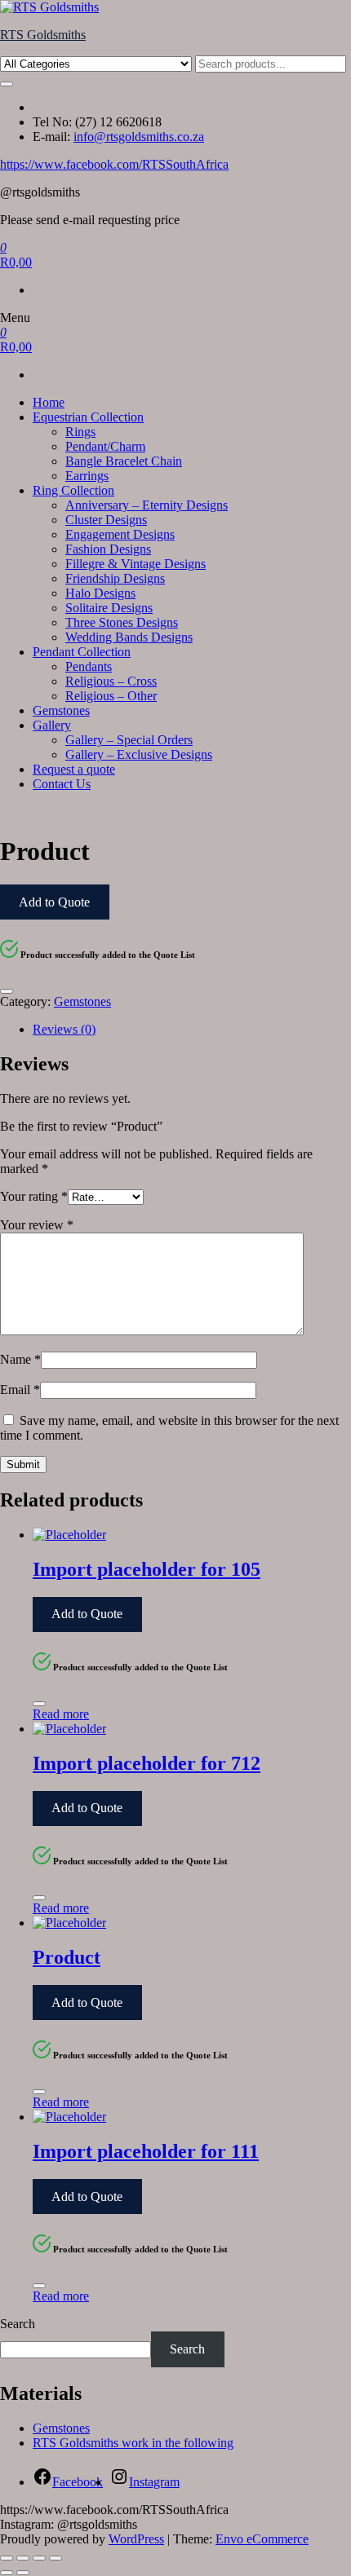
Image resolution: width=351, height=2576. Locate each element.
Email (20, 1389)
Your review (37, 1225)
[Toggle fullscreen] (23, 2558)
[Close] (7, 991)
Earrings (87, 476)
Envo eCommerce (262, 2539)
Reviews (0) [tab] (64, 1029)
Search (18, 2324)
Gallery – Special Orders (129, 740)
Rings (80, 432)
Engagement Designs (120, 534)
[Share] (39, 2558)
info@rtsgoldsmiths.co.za (139, 137)
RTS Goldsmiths (43, 35)
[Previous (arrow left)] (7, 2573)
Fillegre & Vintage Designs (136, 564)
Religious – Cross (111, 681)
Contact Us (62, 784)
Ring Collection (73, 490)
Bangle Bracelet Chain (124, 461)
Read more (61, 1714)
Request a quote (74, 769)
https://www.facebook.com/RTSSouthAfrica (114, 164)
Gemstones (61, 710)
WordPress (136, 2539)
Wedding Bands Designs (129, 637)
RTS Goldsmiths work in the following (133, 2443)
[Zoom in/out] (7, 2558)
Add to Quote (54, 902)
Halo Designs (100, 593)
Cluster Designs (106, 520)
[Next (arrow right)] (23, 2573)
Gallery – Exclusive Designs (139, 754)
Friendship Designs (115, 578)
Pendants (89, 666)
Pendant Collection (82, 652)
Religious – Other (111, 696)
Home (49, 402)
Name (20, 1359)
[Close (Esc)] (56, 2558)
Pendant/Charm (105, 446)
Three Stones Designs (122, 622)
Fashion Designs (108, 549)
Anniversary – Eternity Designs (147, 505)
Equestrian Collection (88, 417)
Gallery (52, 725)
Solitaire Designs (109, 608)
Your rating (34, 1196)
